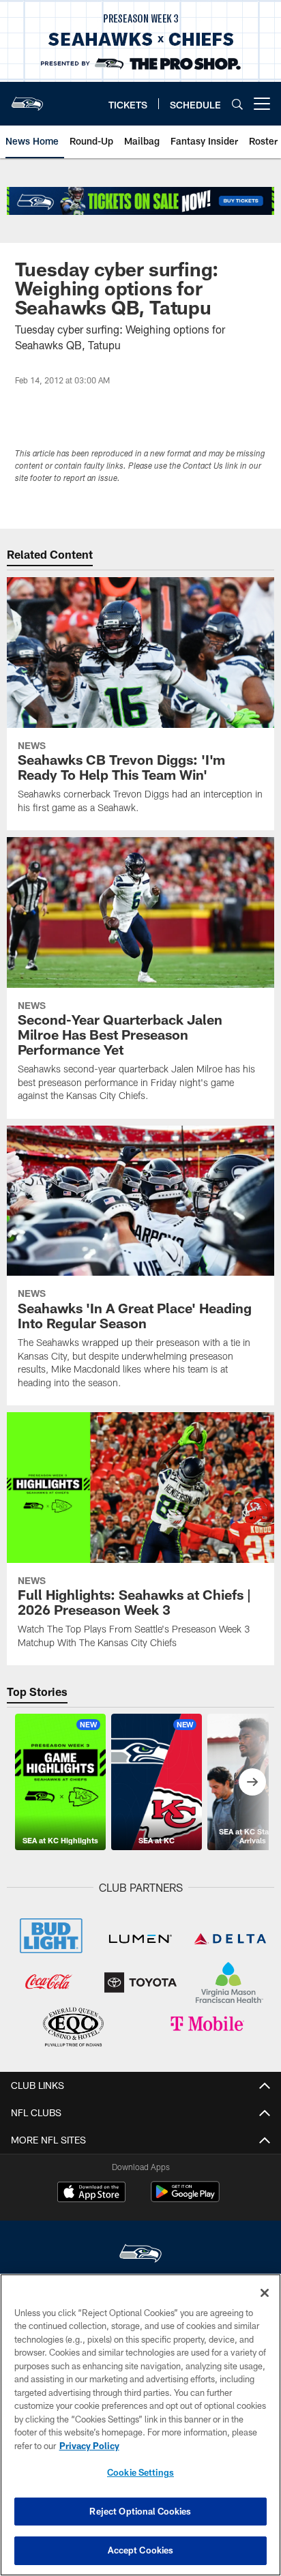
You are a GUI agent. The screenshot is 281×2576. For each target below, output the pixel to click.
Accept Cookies (141, 2550)
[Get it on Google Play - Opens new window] (185, 2198)
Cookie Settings (140, 2472)
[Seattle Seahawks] (140, 2255)
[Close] (265, 2293)
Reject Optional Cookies (140, 2511)
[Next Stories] (252, 1782)
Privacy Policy (89, 2446)
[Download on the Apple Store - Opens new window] (91, 2193)
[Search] (237, 104)
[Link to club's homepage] (27, 98)
